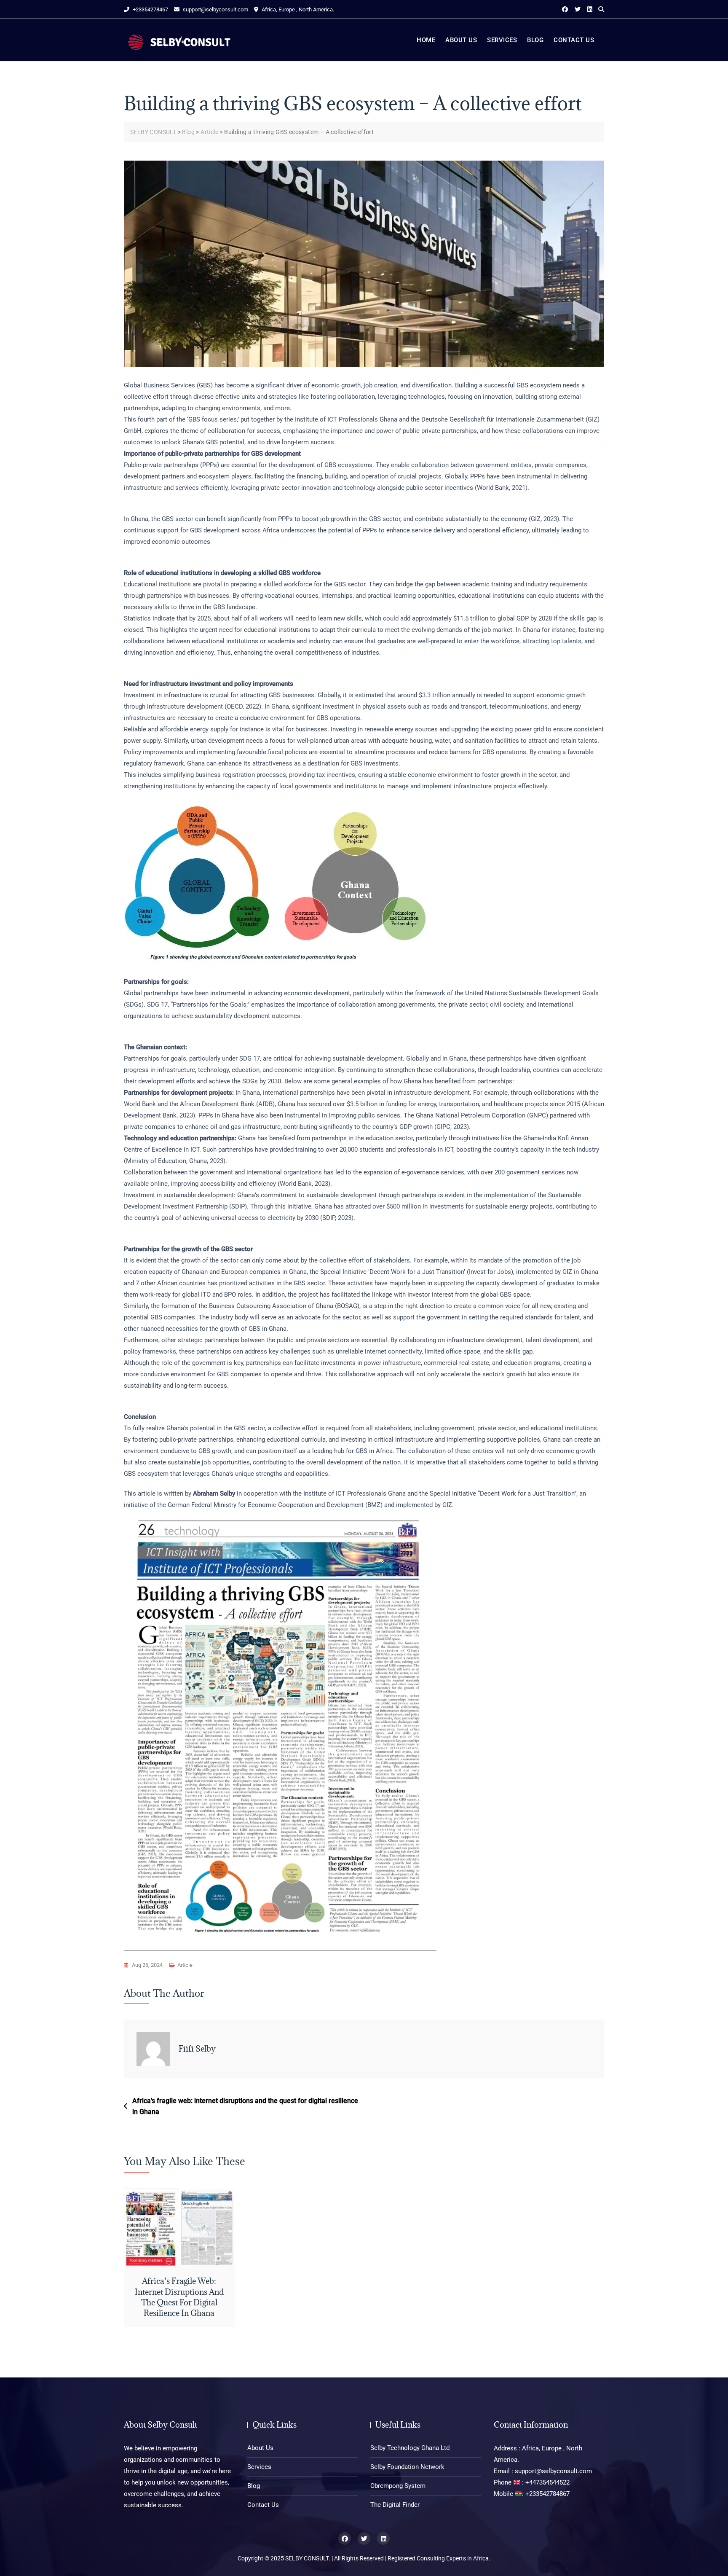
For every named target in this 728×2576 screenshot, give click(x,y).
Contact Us (574, 40)
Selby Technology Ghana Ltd (410, 2448)
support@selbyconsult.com (215, 9)
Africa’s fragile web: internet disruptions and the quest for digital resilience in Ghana (245, 2106)
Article (185, 1965)
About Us (461, 40)
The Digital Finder (395, 2505)
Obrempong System (398, 2486)
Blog (535, 40)
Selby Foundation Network (407, 2467)
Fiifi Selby (197, 2049)
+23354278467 (150, 9)
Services (502, 40)
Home (426, 40)
